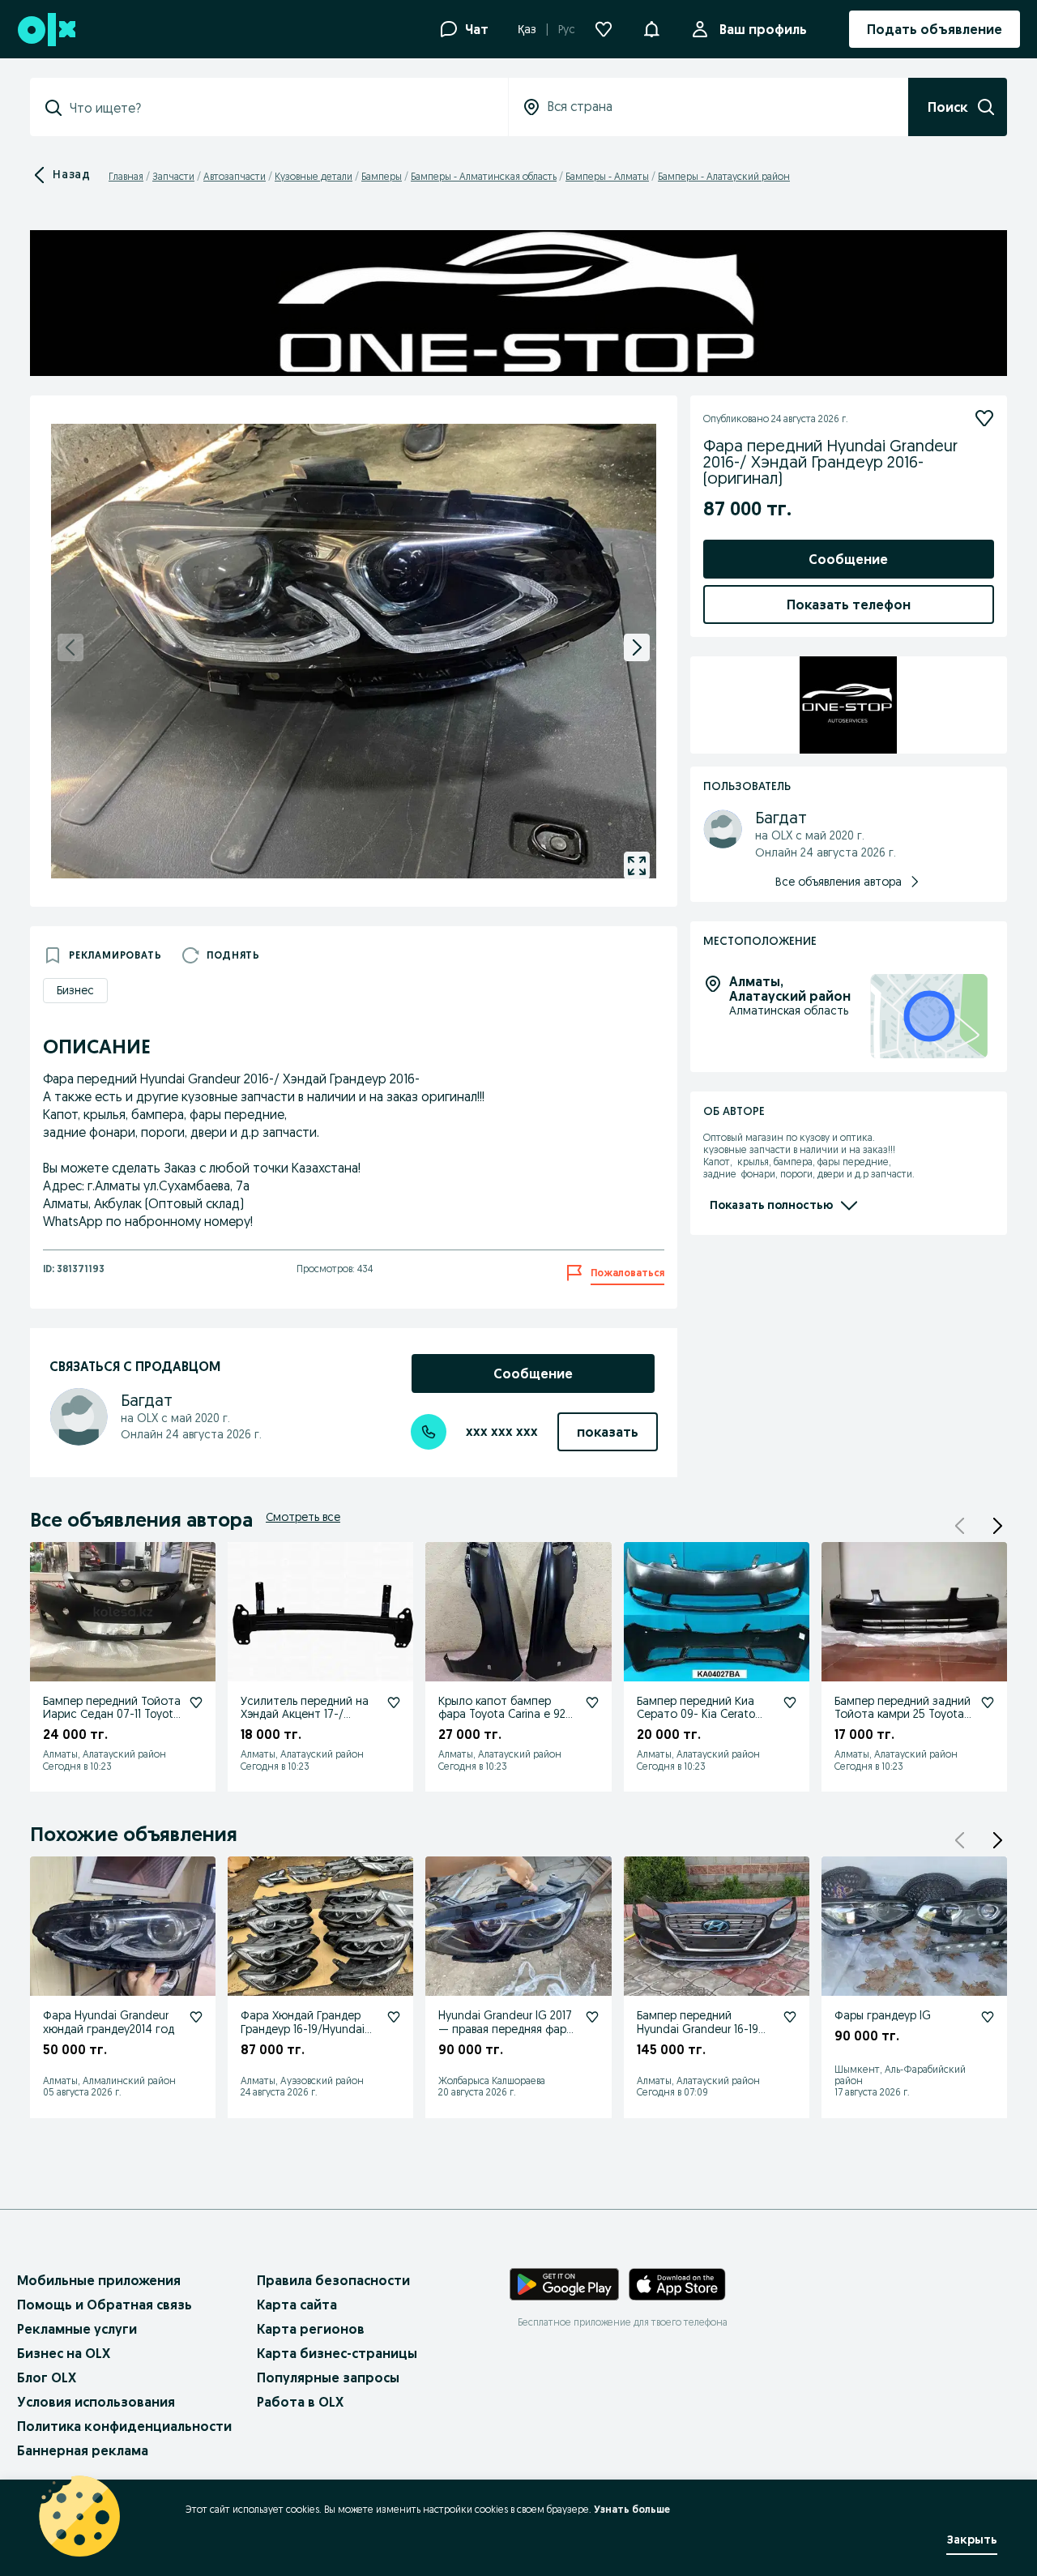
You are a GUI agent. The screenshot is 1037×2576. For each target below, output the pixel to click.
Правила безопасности (333, 2280)
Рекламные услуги (77, 2329)
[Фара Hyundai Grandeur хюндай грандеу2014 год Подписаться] (196, 2017)
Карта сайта (297, 2305)
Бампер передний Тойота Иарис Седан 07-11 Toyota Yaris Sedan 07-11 (112, 1715)
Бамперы (382, 176)
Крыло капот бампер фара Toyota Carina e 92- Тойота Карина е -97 (504, 1715)
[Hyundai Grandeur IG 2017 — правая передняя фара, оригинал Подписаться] (592, 2017)
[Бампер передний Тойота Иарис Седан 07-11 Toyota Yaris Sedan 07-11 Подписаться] (196, 1702)
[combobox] (279, 108)
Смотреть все (303, 1517)
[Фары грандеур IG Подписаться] (988, 2017)
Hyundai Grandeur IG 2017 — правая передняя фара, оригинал (507, 2029)
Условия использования (96, 2402)
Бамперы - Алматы (607, 176)
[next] (637, 647)
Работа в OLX (300, 2402)
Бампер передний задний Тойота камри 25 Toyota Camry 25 (903, 1715)
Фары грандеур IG (883, 2015)
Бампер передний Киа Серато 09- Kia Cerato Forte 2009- (696, 1715)
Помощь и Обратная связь (105, 2305)
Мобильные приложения (99, 2280)
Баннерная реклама (83, 2450)
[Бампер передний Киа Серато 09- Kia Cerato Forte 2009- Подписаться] (790, 1702)
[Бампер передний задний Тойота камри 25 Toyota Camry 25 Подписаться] (988, 1702)
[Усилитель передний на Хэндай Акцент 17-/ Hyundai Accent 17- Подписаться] (394, 1702)
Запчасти (173, 176)
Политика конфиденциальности (124, 2426)
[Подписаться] (984, 418)
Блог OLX (47, 2377)
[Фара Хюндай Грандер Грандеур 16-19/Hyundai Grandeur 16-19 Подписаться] (394, 2017)
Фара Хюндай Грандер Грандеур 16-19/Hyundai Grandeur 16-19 (303, 2029)
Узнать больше (632, 2509)
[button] (651, 28)
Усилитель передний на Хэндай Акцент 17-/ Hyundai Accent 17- (305, 1715)
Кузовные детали (314, 176)
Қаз (527, 29)
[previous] (70, 647)
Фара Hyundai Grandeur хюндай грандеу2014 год (109, 2022)
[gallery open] (637, 865)
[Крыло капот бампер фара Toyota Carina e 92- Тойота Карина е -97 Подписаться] (592, 1702)
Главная (126, 176)
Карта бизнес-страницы (337, 2353)
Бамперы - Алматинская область (484, 176)
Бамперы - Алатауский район (724, 176)
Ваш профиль (763, 29)
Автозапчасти (235, 176)
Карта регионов (311, 2329)
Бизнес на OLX (64, 2353)
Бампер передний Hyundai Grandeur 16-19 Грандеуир (698, 2029)
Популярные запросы (328, 2377)
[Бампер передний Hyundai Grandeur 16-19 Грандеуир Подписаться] (790, 2017)
